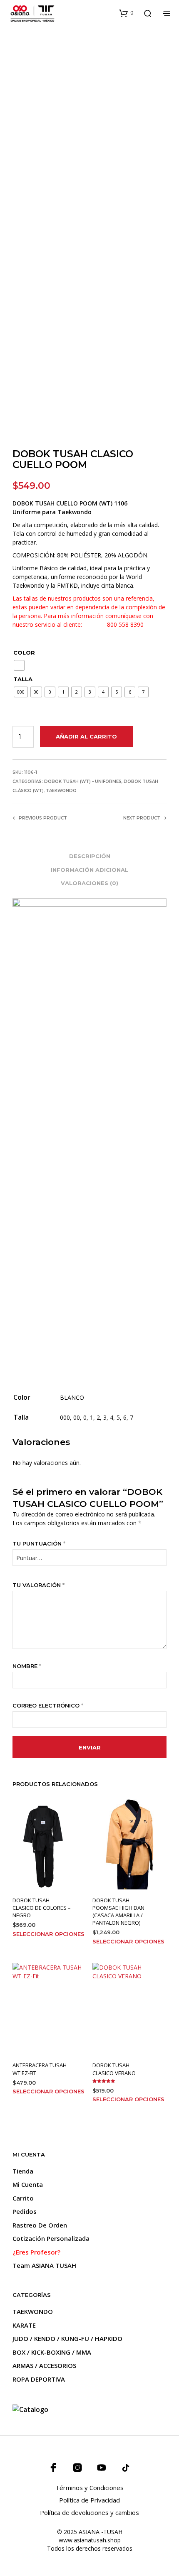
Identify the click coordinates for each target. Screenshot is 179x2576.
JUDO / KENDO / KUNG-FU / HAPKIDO (67, 2338)
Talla (23, 679)
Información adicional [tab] (89, 870)
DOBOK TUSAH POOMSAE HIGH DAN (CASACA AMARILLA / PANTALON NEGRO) (118, 1912)
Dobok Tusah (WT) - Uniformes (83, 781)
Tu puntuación (39, 1543)
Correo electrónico (48, 1705)
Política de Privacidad (89, 2500)
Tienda (23, 2171)
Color (24, 653)
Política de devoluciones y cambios (89, 2512)
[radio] (19, 665)
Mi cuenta (28, 2184)
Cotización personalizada (51, 2238)
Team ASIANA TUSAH (44, 2265)
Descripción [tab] (90, 856)
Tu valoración (39, 1585)
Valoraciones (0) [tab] (89, 883)
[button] (126, 13)
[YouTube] (102, 2468)
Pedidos (25, 2211)
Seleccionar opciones (48, 1934)
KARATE (24, 2325)
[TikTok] (126, 2468)
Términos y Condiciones (89, 2488)
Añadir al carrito (86, 736)
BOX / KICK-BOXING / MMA (52, 2352)
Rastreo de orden (40, 2225)
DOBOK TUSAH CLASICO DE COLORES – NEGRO (42, 1908)
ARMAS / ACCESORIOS (44, 2365)
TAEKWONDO (61, 791)
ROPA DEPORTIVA (39, 2379)
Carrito (23, 2198)
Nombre (27, 1666)
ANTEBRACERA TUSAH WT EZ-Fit (40, 2069)
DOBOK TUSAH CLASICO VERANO (114, 2069)
